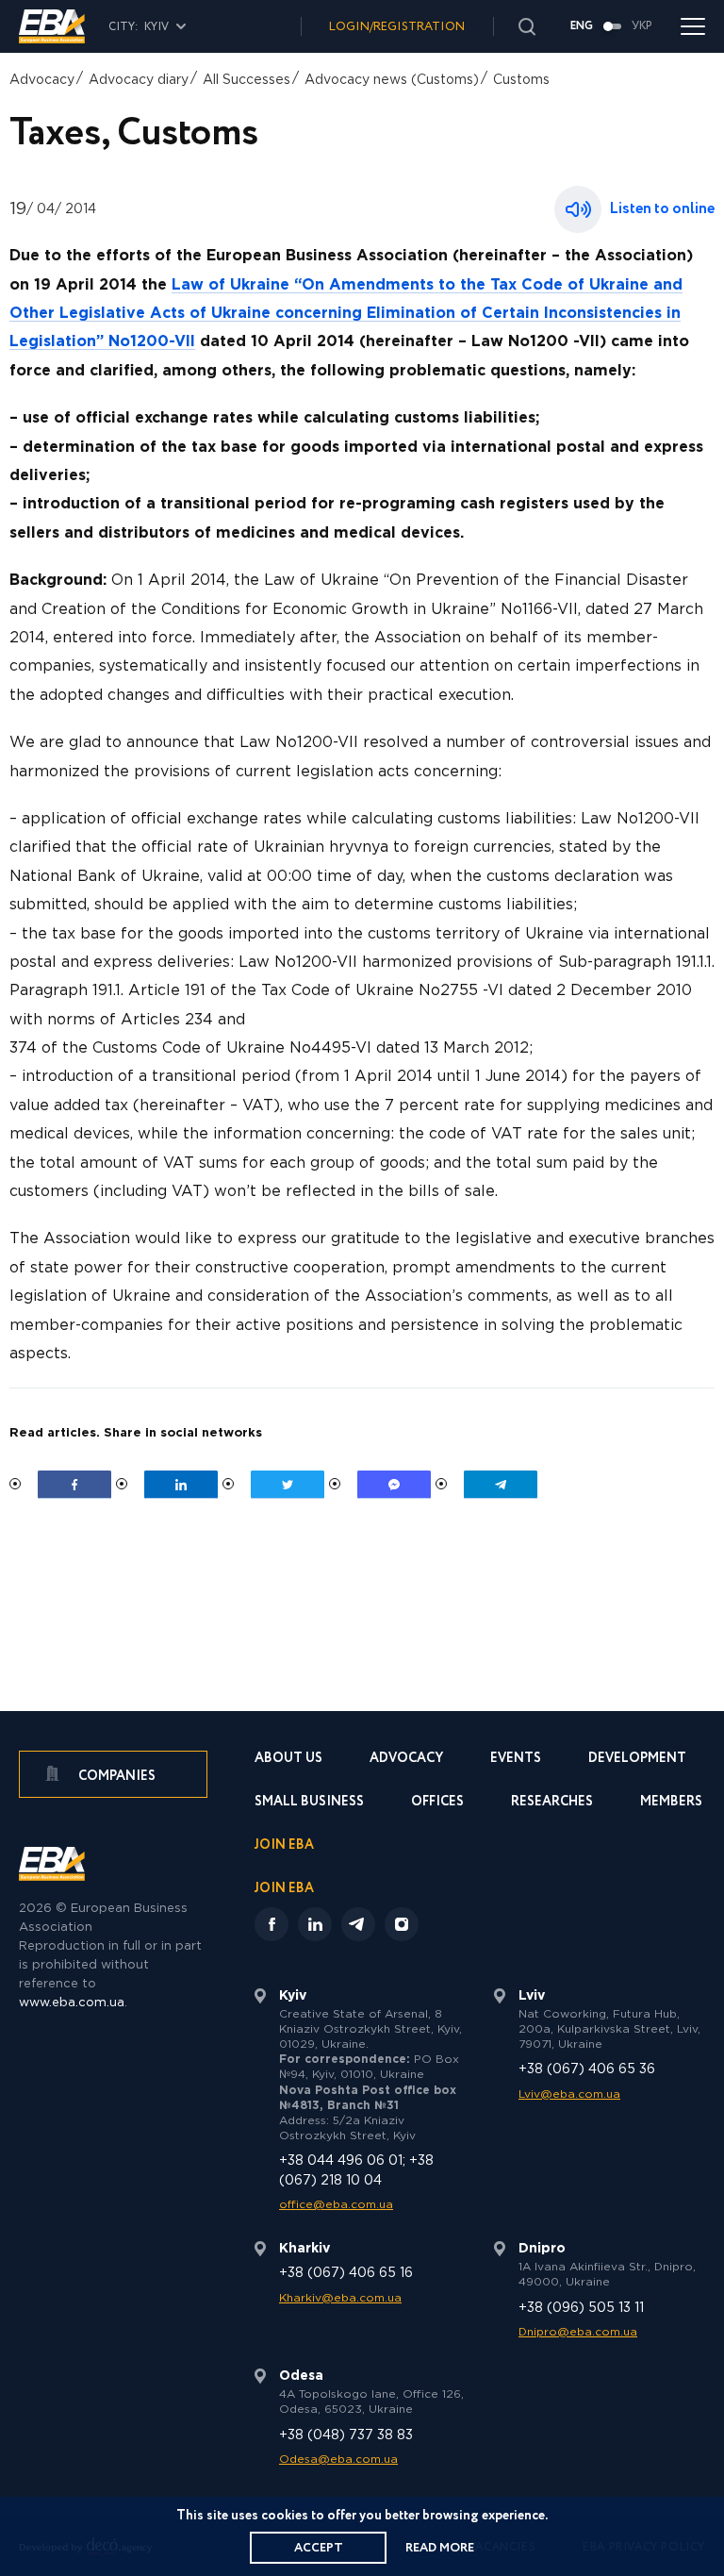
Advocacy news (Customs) (392, 80)
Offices (437, 1803)
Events (516, 1760)
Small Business (309, 1803)
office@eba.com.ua (336, 2205)
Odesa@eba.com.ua (338, 2460)
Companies (115, 1776)
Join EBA (284, 1846)
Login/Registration (397, 27)
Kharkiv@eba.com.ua (340, 2298)
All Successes (247, 80)
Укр (642, 26)
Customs (521, 80)
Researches (552, 1803)
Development (637, 1760)
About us (288, 1760)
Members (671, 1803)
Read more (440, 2548)
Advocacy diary (139, 80)
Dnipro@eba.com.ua (578, 2332)
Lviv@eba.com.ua (569, 2094)
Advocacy (42, 80)
